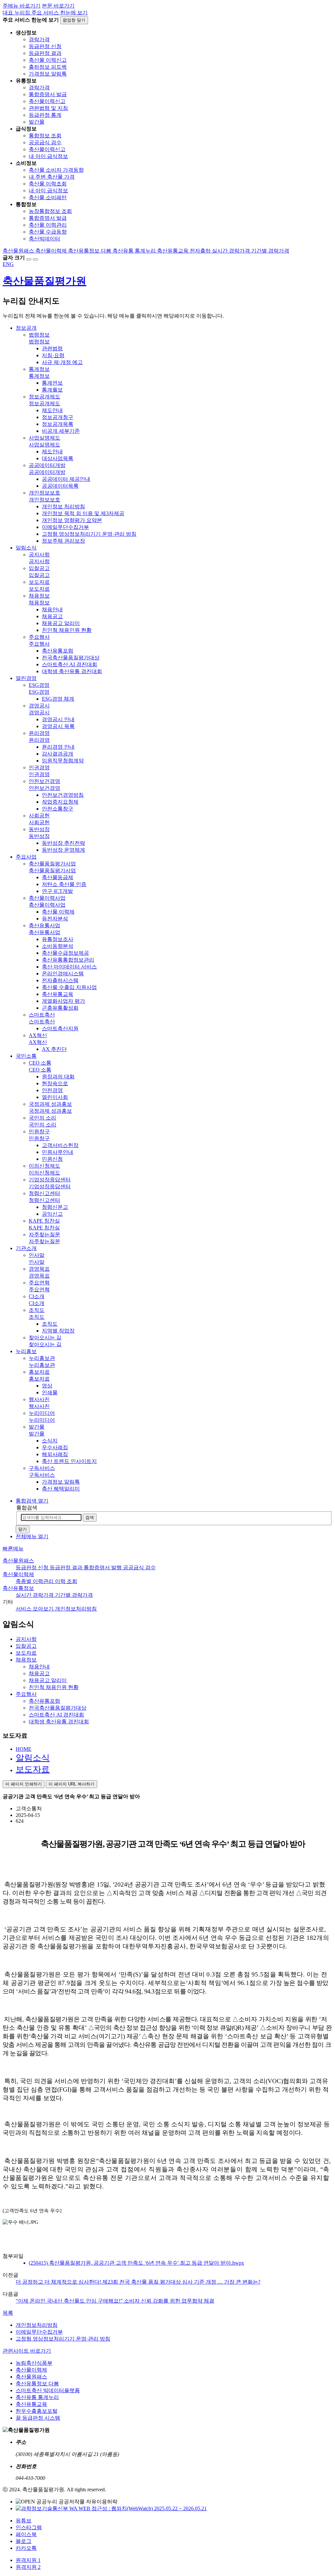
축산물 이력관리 (48, 225)
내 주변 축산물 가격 (52, 177)
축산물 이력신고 (48, 60)
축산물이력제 (18, 1574)
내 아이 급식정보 (48, 156)
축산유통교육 (31, 2404)
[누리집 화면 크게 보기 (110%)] (29, 259)
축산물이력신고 (47, 101)
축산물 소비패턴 (48, 197)
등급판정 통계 (45, 115)
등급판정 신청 (45, 46)
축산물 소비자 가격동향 (56, 170)
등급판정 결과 (45, 53)
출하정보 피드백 (48, 67)
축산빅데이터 (44, 239)
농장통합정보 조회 (50, 211)
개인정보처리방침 (37, 2325)
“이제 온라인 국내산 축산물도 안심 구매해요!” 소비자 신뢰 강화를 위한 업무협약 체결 (115, 2301)
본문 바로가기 (58, 6)
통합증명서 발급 (48, 94)
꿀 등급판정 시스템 (38, 2418)
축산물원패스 (18, 1561)
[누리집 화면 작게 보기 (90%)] (35, 259)
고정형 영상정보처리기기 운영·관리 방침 (63, 2339)
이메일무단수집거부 (39, 2332)
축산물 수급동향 (48, 232)
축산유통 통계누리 (37, 2397)
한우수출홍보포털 (37, 2411)
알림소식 (33, 1758)
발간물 (37, 122)
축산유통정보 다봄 (37, 2384)
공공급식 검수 (45, 142)
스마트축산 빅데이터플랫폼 (48, 2390)
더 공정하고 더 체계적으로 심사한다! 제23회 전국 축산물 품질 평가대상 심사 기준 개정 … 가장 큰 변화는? (138, 2282)
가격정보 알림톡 (48, 74)
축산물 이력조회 (48, 184)
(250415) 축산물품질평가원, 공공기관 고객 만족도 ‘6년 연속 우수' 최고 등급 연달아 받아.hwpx (136, 2263)
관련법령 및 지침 (48, 108)
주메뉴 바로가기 (22, 6)
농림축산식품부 (34, 2363)
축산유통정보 (18, 1588)
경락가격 (39, 39)
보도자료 (33, 1769)
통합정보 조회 (45, 136)
